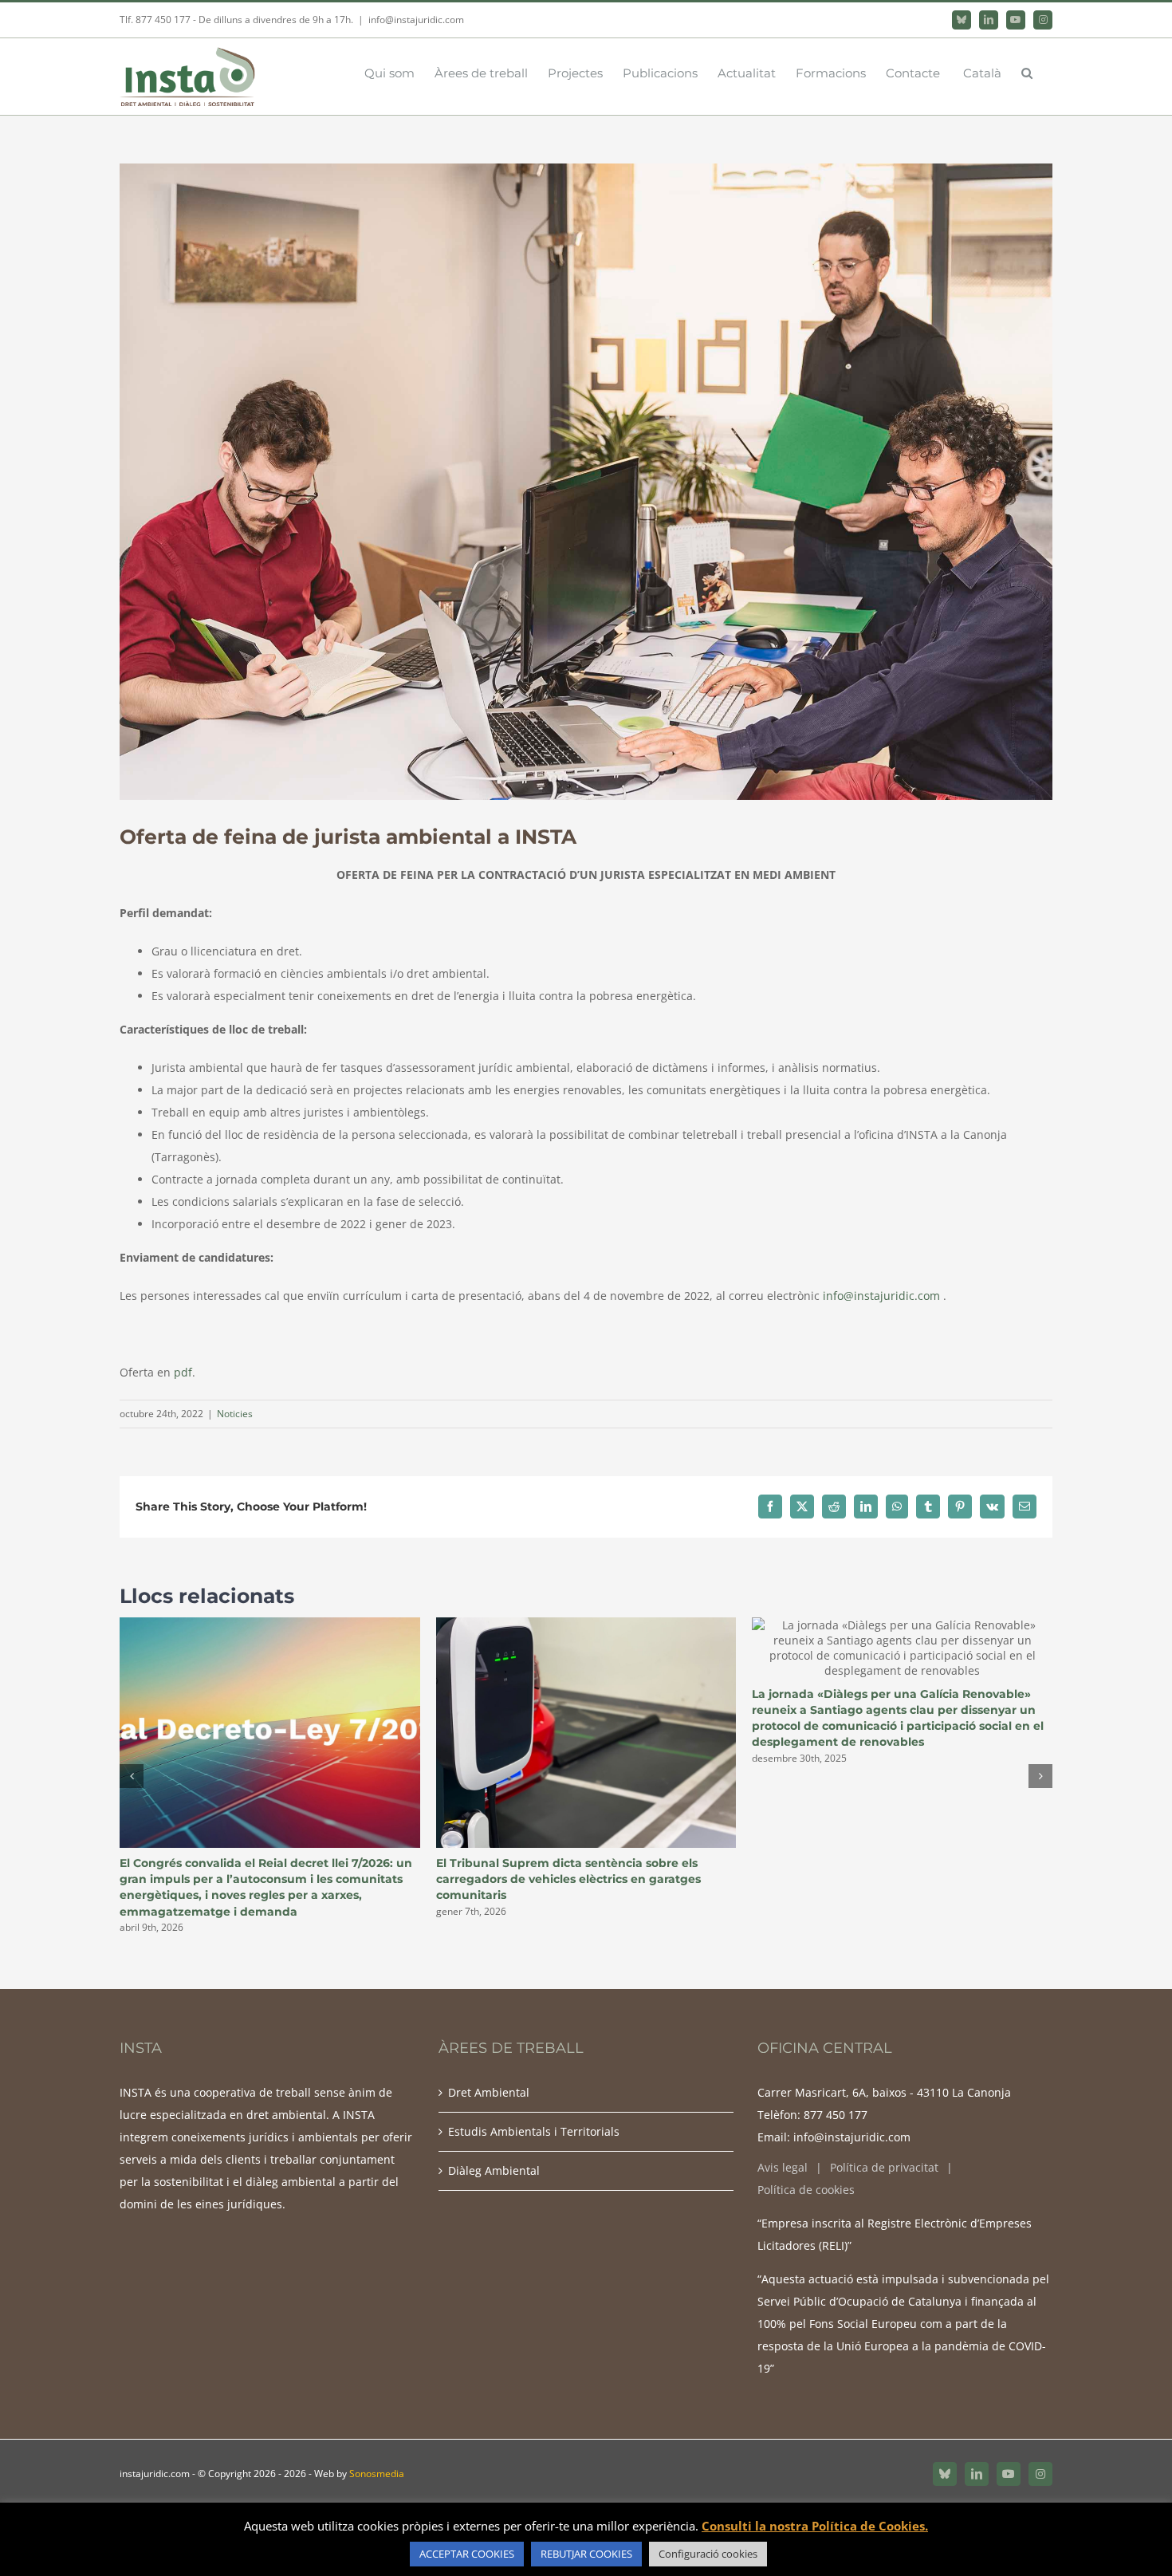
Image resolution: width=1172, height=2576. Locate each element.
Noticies (235, 1414)
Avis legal (783, 2167)
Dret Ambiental (489, 2092)
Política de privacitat (884, 2167)
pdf (183, 1372)
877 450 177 (836, 2115)
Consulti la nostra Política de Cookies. (815, 2526)
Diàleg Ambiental (494, 2170)
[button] (1027, 72)
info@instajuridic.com (416, 20)
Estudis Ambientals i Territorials (534, 2131)
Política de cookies (806, 2190)
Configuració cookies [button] (708, 2554)
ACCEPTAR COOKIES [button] (467, 2554)
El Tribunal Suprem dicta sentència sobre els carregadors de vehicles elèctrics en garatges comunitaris (568, 1879)
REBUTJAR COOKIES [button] (586, 2554)
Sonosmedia (377, 2474)
